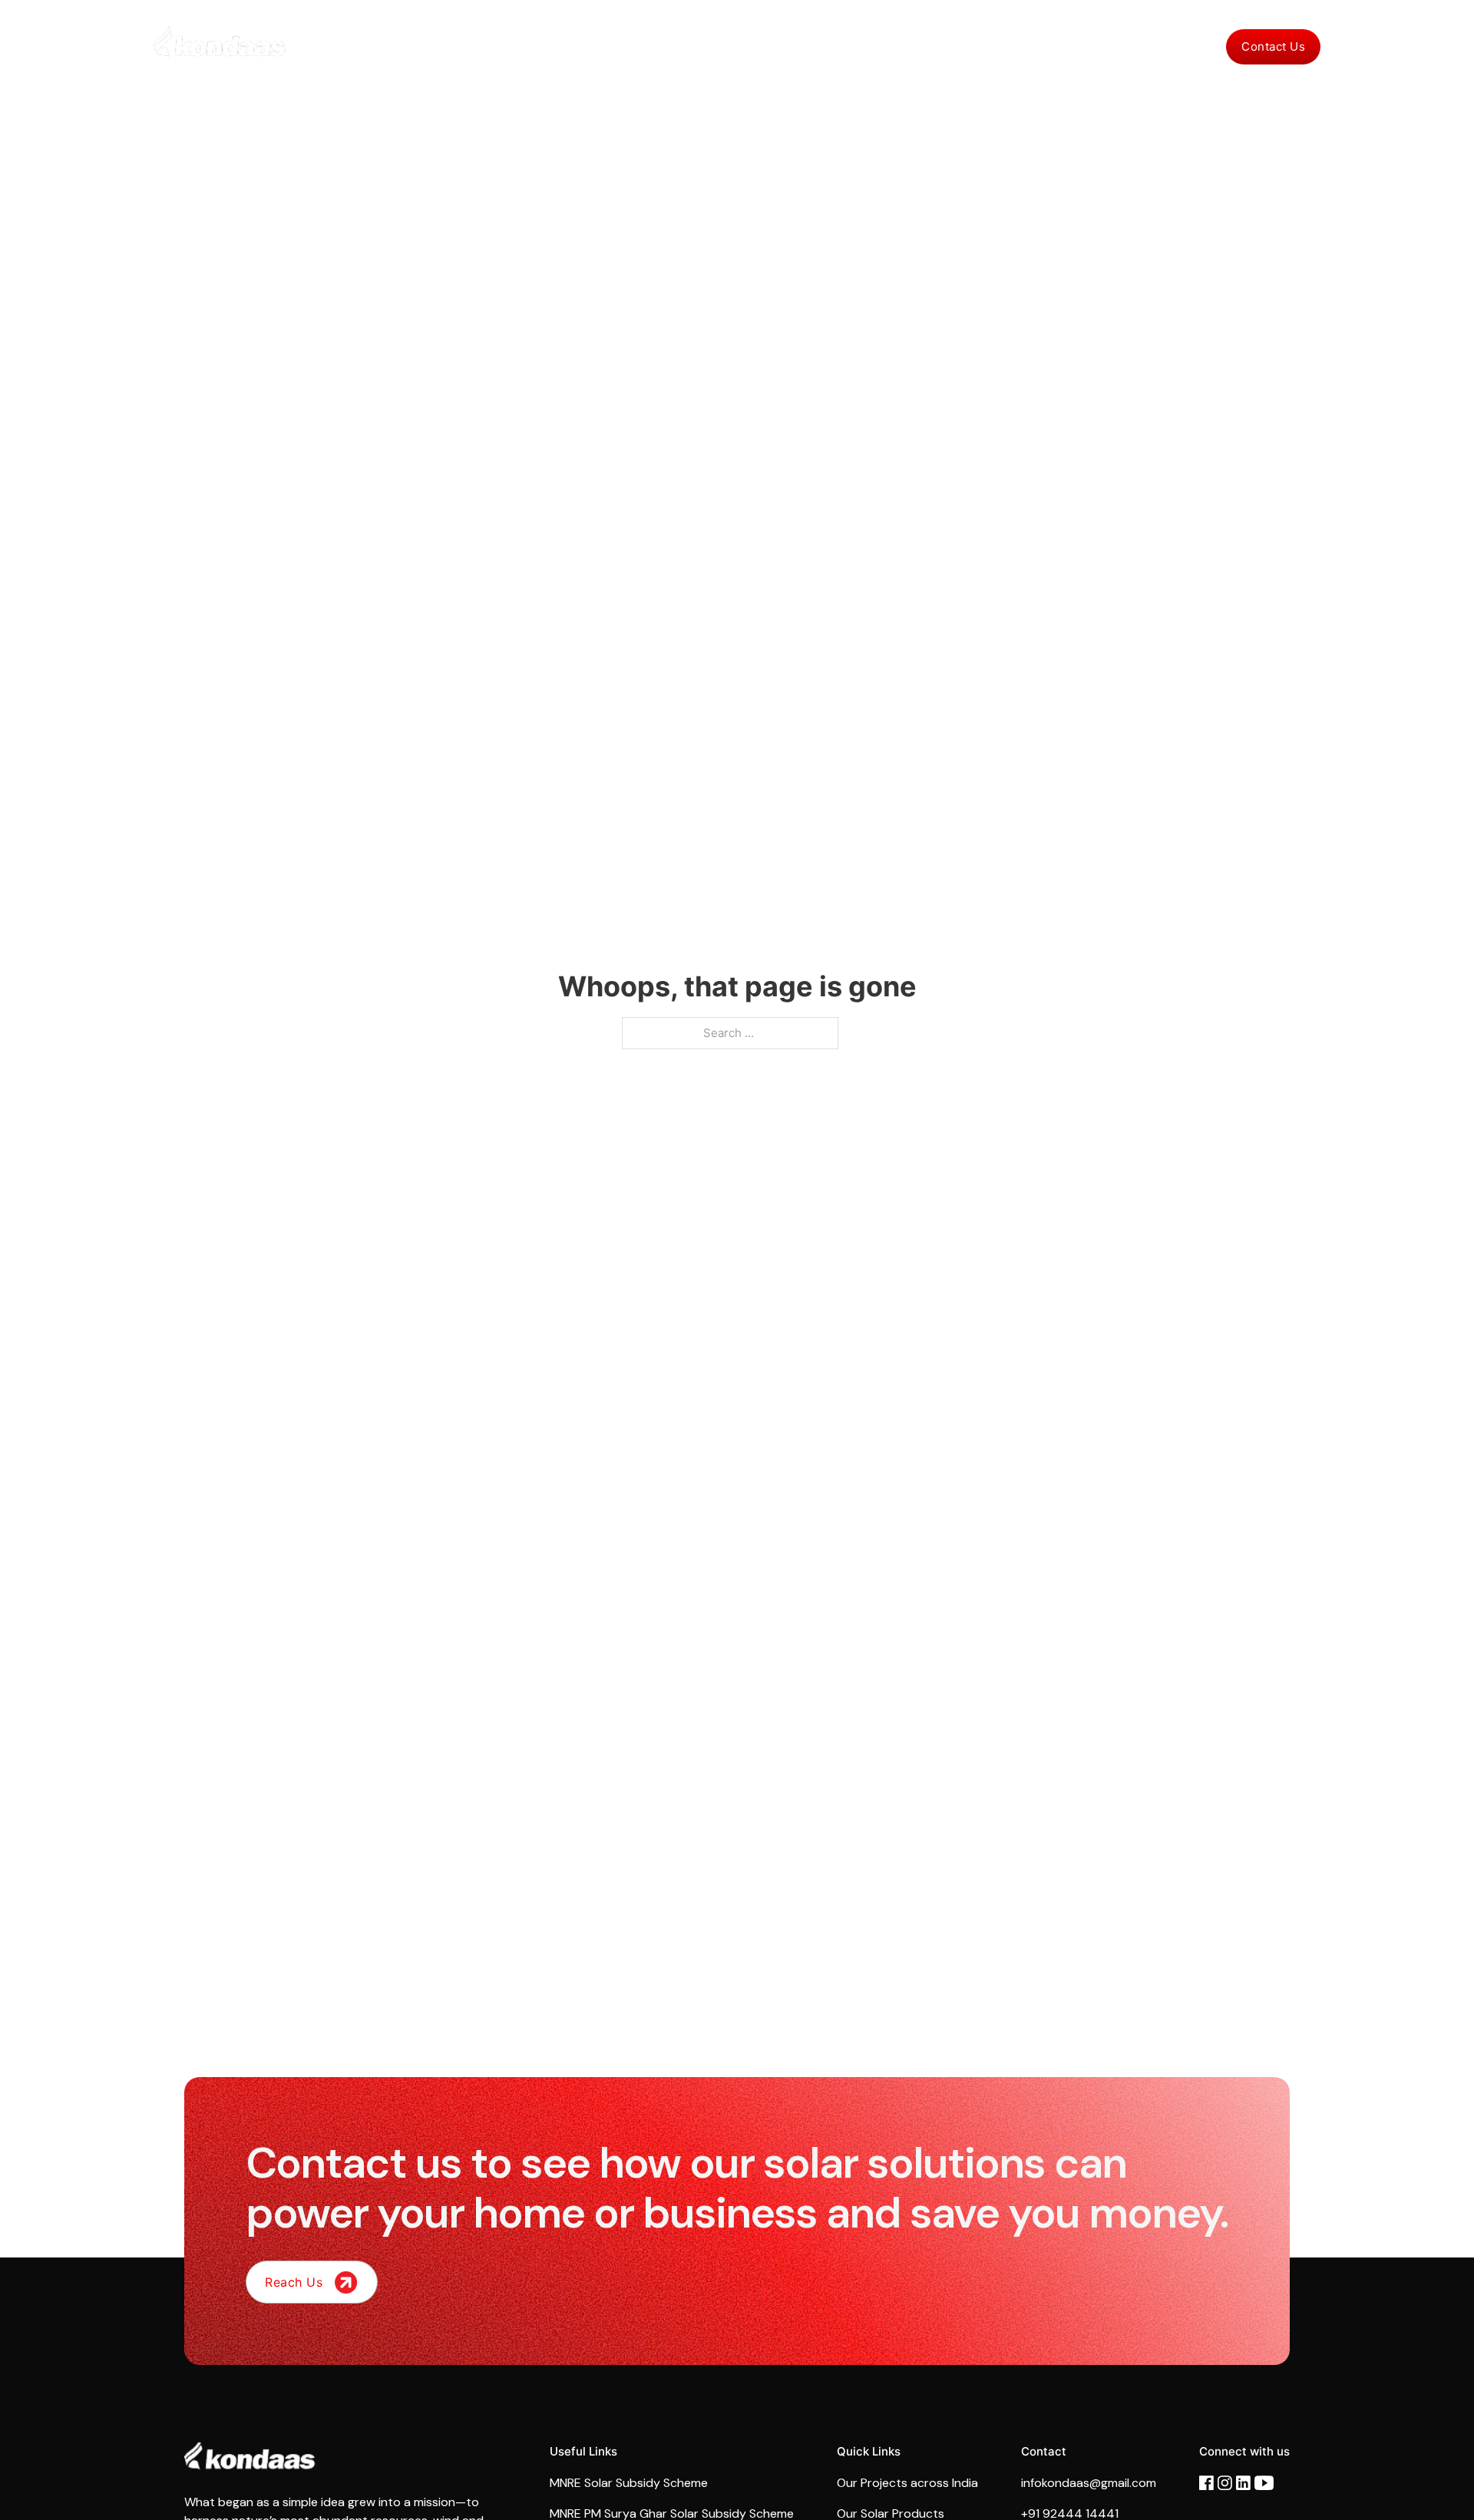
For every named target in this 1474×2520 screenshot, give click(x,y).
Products (908, 46)
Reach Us (294, 2282)
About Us (837, 46)
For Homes (565, 46)
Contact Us (1273, 46)
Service (975, 46)
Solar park (763, 46)
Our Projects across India (907, 2483)
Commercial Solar (664, 46)
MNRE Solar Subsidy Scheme (629, 2483)
